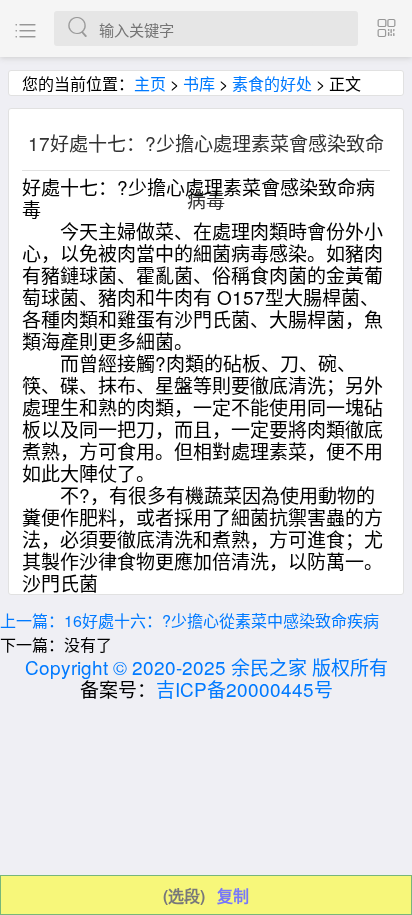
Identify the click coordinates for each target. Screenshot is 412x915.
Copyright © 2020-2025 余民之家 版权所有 (206, 666)
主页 (150, 83)
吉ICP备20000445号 (244, 688)
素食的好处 (272, 83)
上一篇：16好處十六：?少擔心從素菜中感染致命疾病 (189, 620)
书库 (199, 83)
